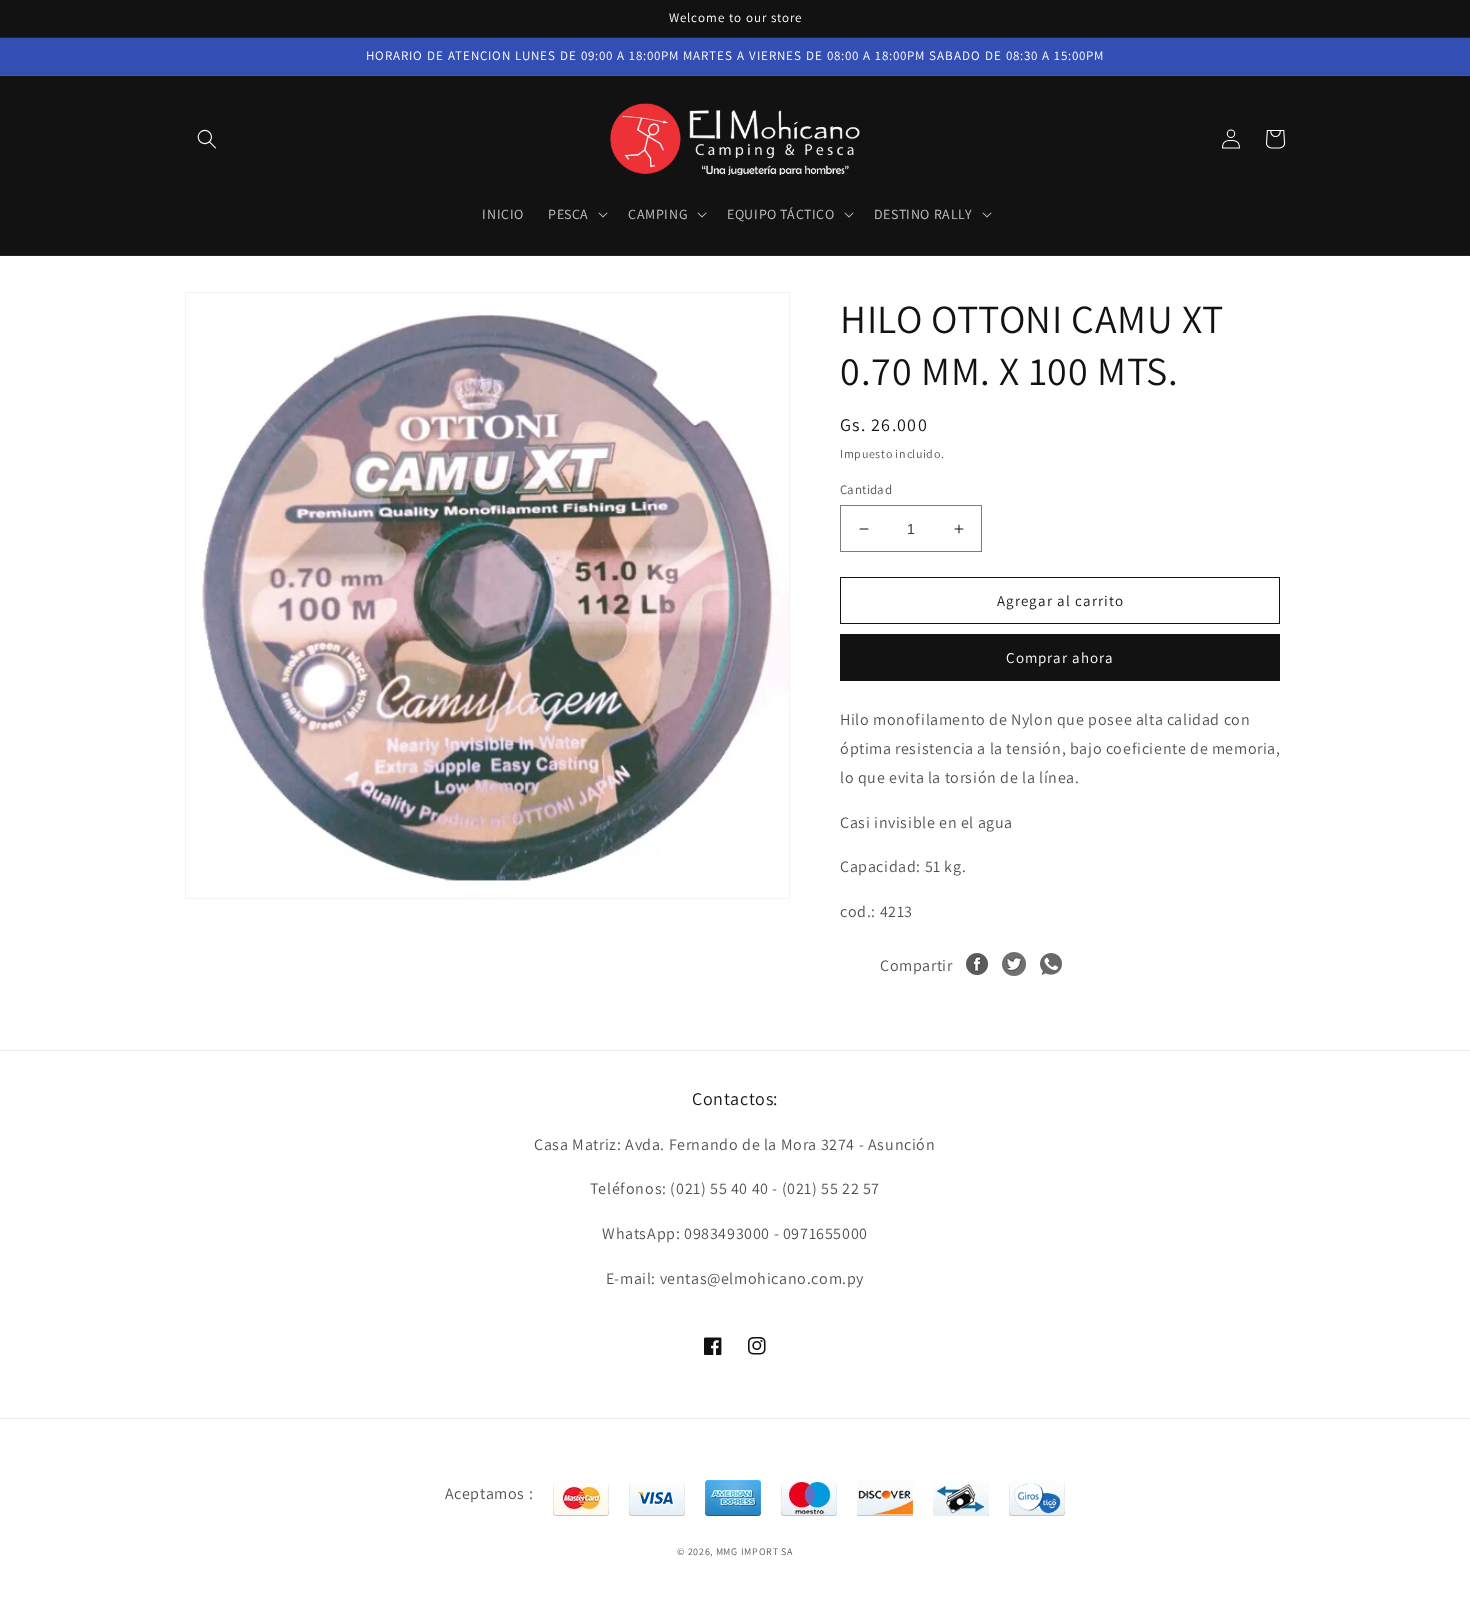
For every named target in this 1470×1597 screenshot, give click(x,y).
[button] (207, 139)
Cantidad (866, 489)
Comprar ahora (1060, 657)
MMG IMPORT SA (754, 1551)
